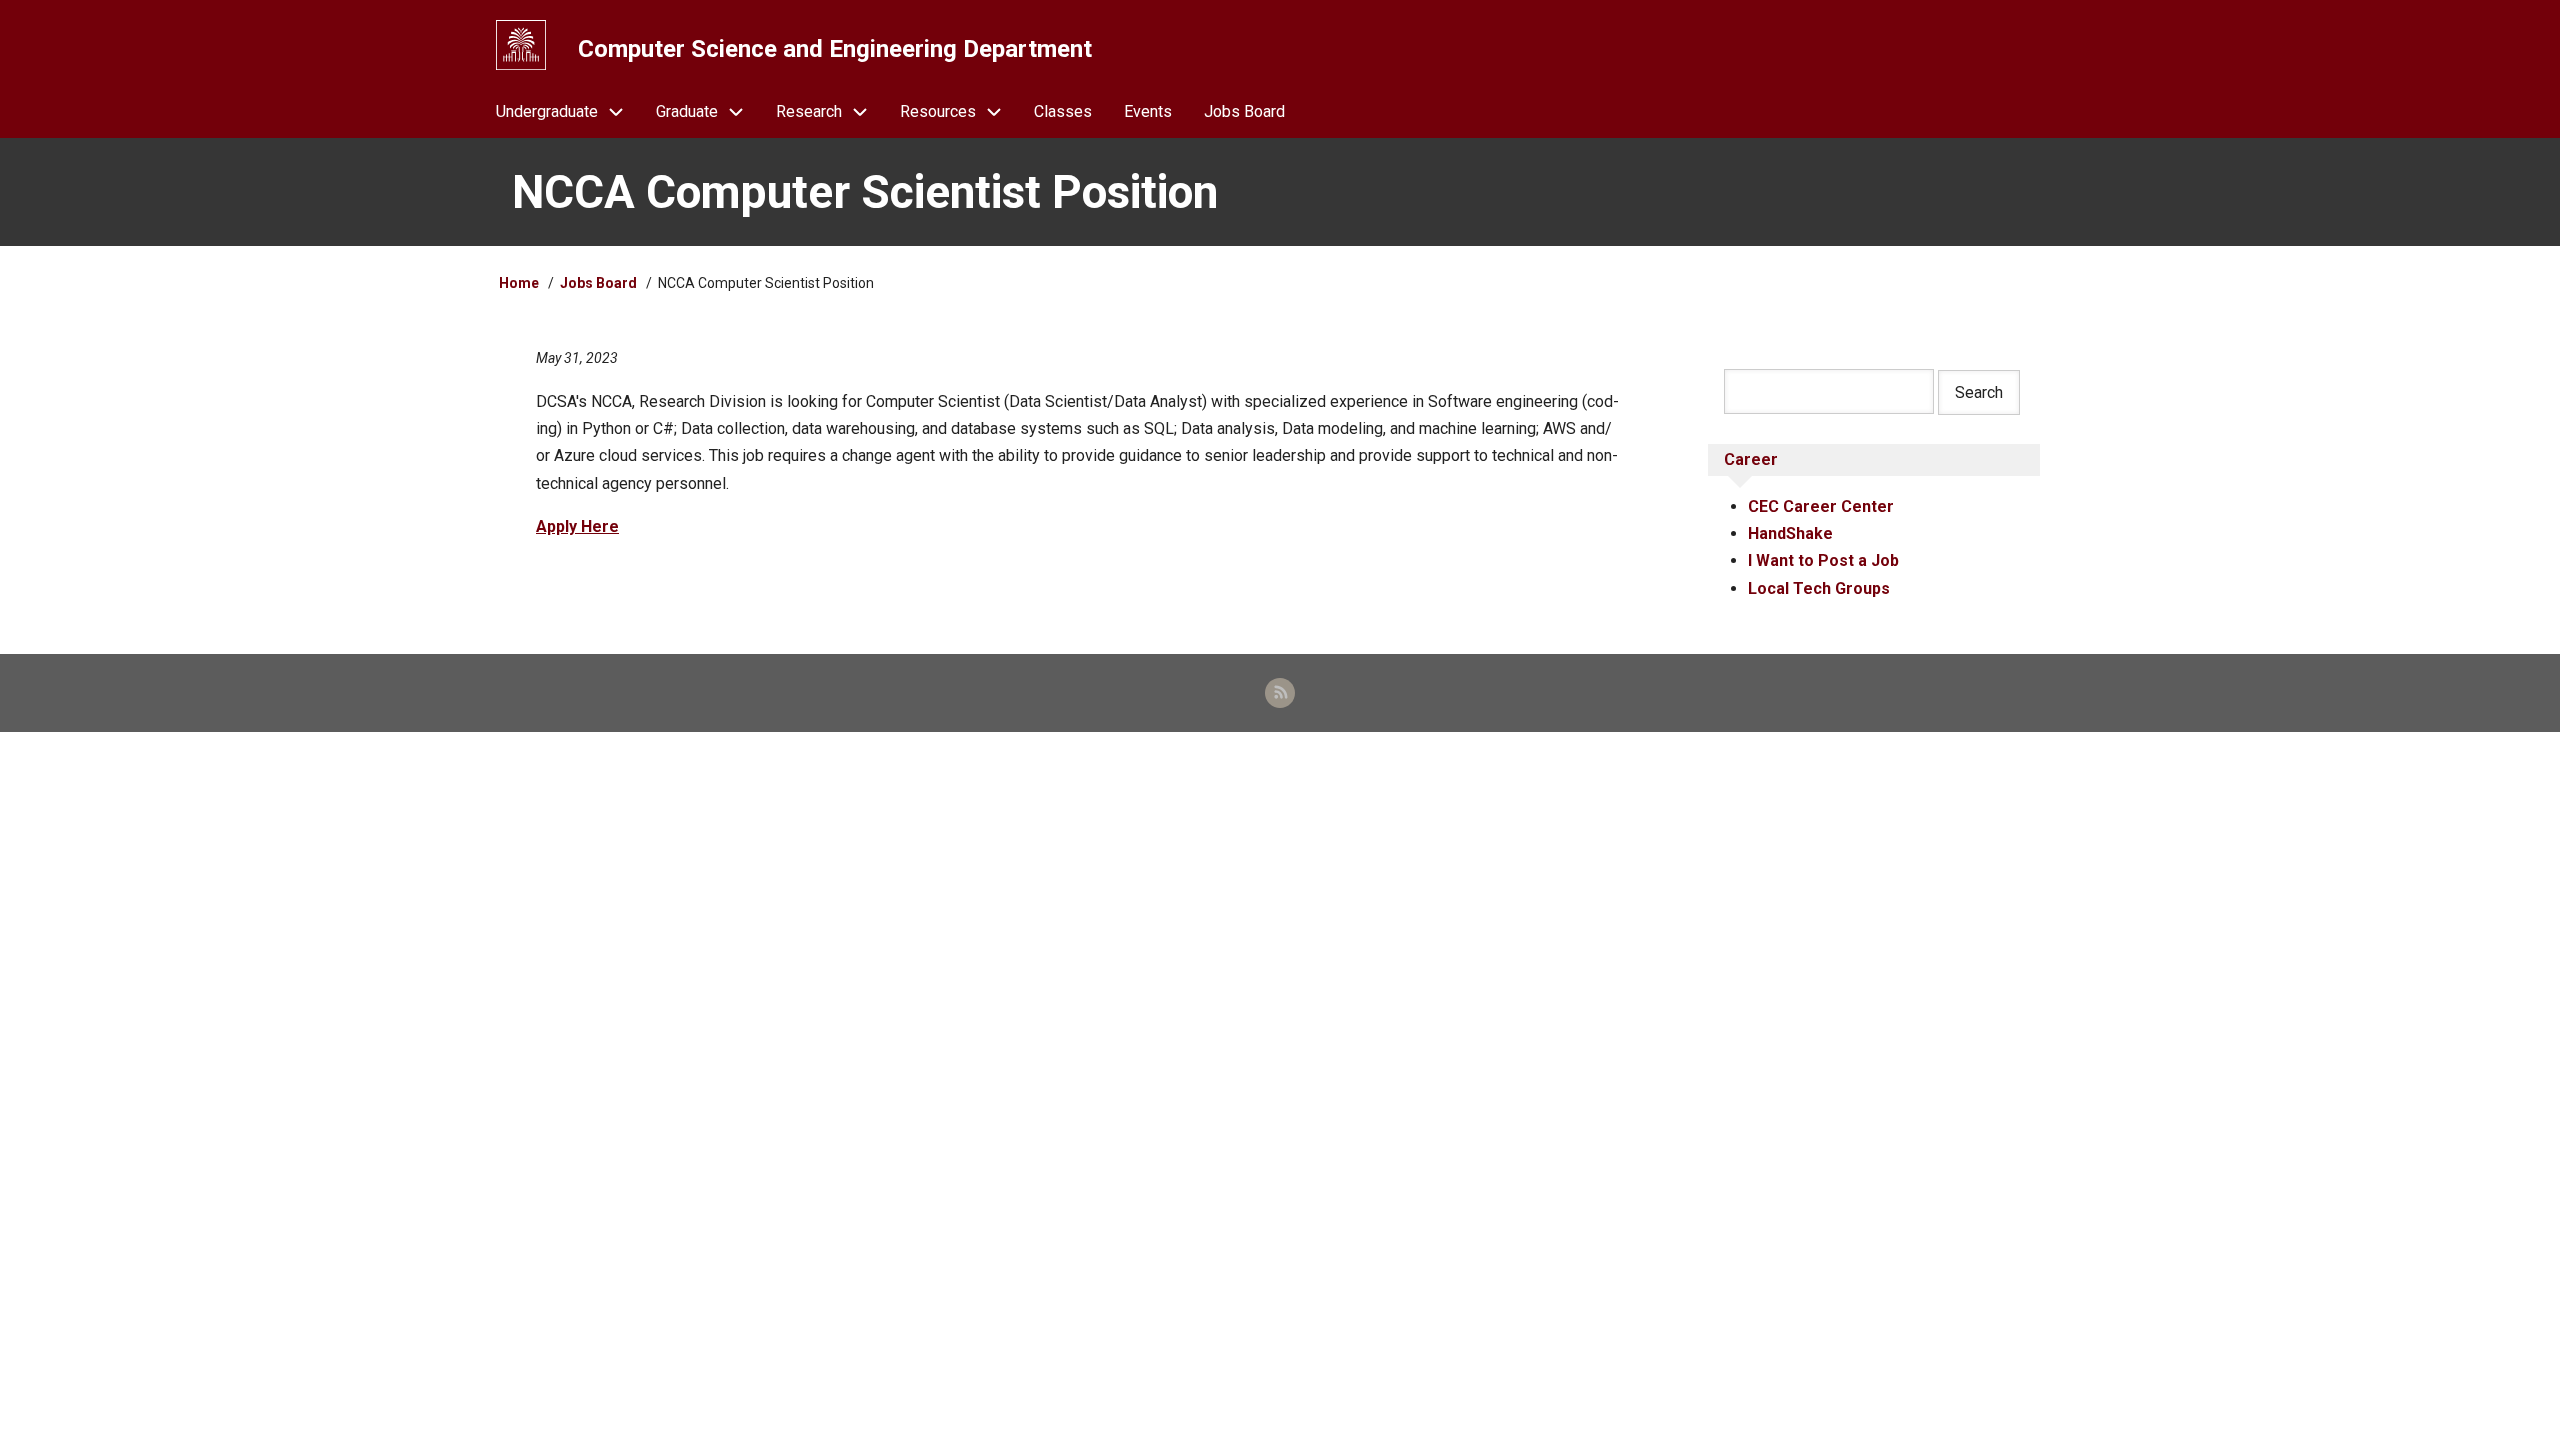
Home (519, 283)
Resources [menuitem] (938, 111)
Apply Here (577, 526)
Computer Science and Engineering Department (835, 49)
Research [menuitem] (809, 111)
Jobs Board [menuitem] (1244, 111)
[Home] (521, 45)
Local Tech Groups (1819, 588)
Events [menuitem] (1148, 111)
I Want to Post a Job (1823, 560)
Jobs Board (598, 283)
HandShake (1790, 533)
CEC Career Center (1821, 506)
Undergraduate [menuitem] (547, 111)
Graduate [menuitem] (687, 111)
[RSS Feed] (1280, 693)
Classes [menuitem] (1063, 111)
